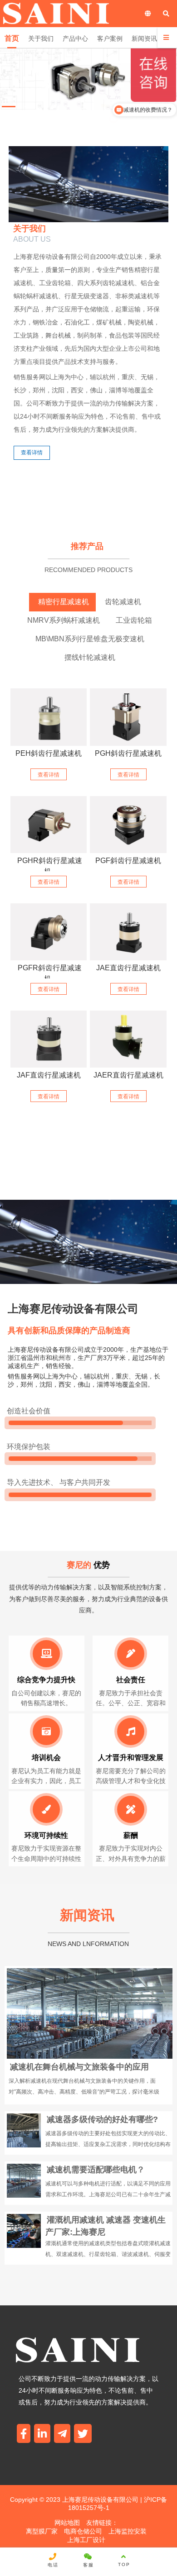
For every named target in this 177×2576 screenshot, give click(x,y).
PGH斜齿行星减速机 (128, 753)
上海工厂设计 (86, 2540)
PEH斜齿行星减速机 (49, 753)
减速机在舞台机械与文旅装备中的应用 (79, 2067)
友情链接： (102, 2523)
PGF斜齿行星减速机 (128, 861)
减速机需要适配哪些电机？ (96, 2170)
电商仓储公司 (83, 2531)
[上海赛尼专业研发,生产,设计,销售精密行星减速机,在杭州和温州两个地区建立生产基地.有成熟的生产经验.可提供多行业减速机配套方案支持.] (128, 825)
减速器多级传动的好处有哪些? (102, 2119)
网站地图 (67, 2523)
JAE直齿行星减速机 (128, 968)
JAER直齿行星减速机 (128, 1075)
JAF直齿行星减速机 (49, 1075)
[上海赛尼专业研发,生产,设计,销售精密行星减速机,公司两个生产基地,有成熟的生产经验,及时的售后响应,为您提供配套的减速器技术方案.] (128, 717)
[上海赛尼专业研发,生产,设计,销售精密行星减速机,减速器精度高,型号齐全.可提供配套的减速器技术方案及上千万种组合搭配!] (49, 717)
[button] (9, 107)
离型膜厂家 (42, 2531)
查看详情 (32, 453)
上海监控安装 (128, 2531)
